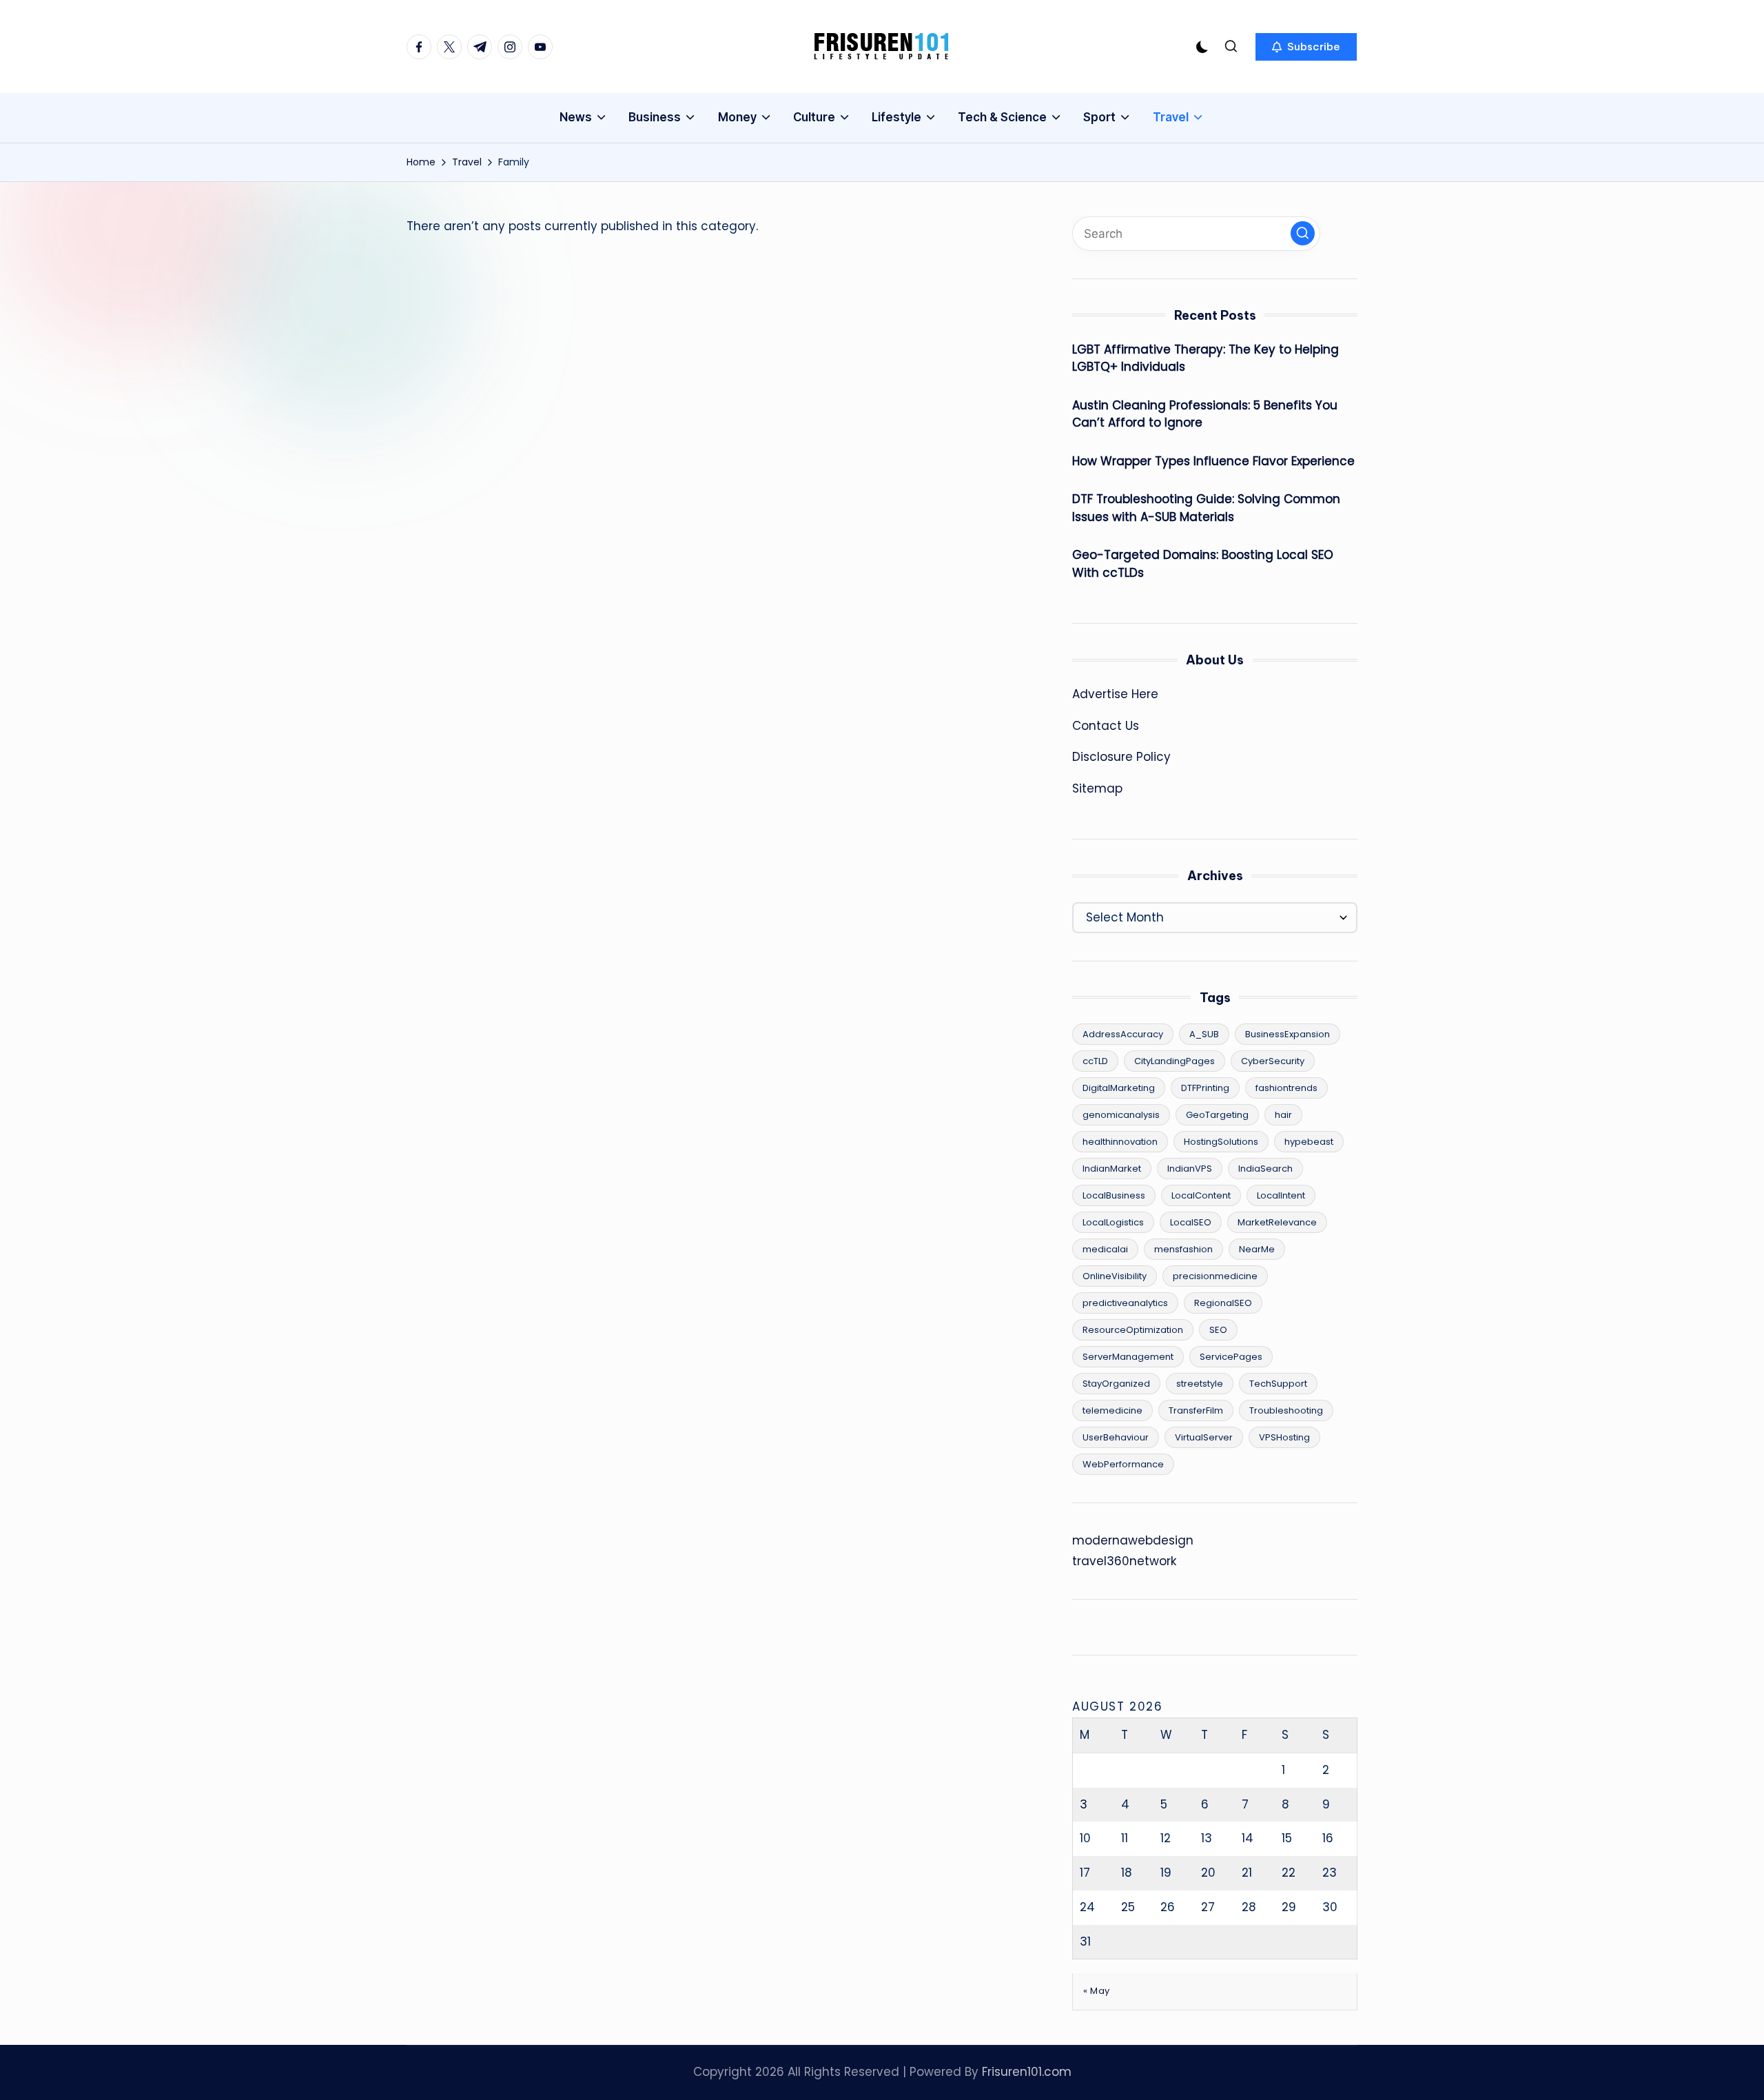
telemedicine (1112, 1410)
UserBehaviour (1116, 1437)
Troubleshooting (1286, 1410)
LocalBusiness (1114, 1195)
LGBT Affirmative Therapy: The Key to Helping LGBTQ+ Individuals (1206, 358)
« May (1097, 1991)
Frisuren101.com (1027, 2072)
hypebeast (1309, 1142)
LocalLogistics (1113, 1222)
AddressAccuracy (1123, 1034)
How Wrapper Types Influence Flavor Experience (1213, 461)
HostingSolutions (1221, 1142)
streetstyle (1200, 1384)
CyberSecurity (1273, 1061)
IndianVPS (1190, 1169)
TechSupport (1278, 1384)
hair (1283, 1115)
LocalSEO (1191, 1222)
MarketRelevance (1277, 1222)
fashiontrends (1286, 1088)
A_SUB (1204, 1034)
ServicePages (1231, 1357)
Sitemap (1097, 788)
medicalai (1105, 1249)
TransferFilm (1196, 1410)
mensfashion (1183, 1249)
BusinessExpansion (1288, 1034)
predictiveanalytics (1125, 1303)
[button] (1306, 47)
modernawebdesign (1133, 1540)
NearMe (1257, 1249)
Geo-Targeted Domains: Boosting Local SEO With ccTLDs (1203, 564)
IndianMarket (1112, 1169)
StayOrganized (1116, 1384)
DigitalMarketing (1119, 1088)
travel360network (1124, 1561)
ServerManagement (1128, 1357)
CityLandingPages (1175, 1061)
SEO (1218, 1330)
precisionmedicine (1215, 1276)
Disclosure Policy (1121, 757)
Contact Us (1106, 726)
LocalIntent (1281, 1195)
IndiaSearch (1265, 1169)
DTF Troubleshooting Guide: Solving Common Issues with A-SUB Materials (1206, 508)
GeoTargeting (1217, 1115)
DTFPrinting (1205, 1088)
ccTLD (1095, 1061)
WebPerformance (1123, 1464)
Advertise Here (1115, 694)
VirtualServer (1204, 1437)
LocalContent (1201, 1195)
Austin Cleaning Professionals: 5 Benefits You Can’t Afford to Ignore (1205, 414)
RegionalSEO (1223, 1303)
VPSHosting (1284, 1437)
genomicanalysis (1121, 1115)
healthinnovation (1120, 1142)
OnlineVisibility (1115, 1276)
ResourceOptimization (1133, 1330)
